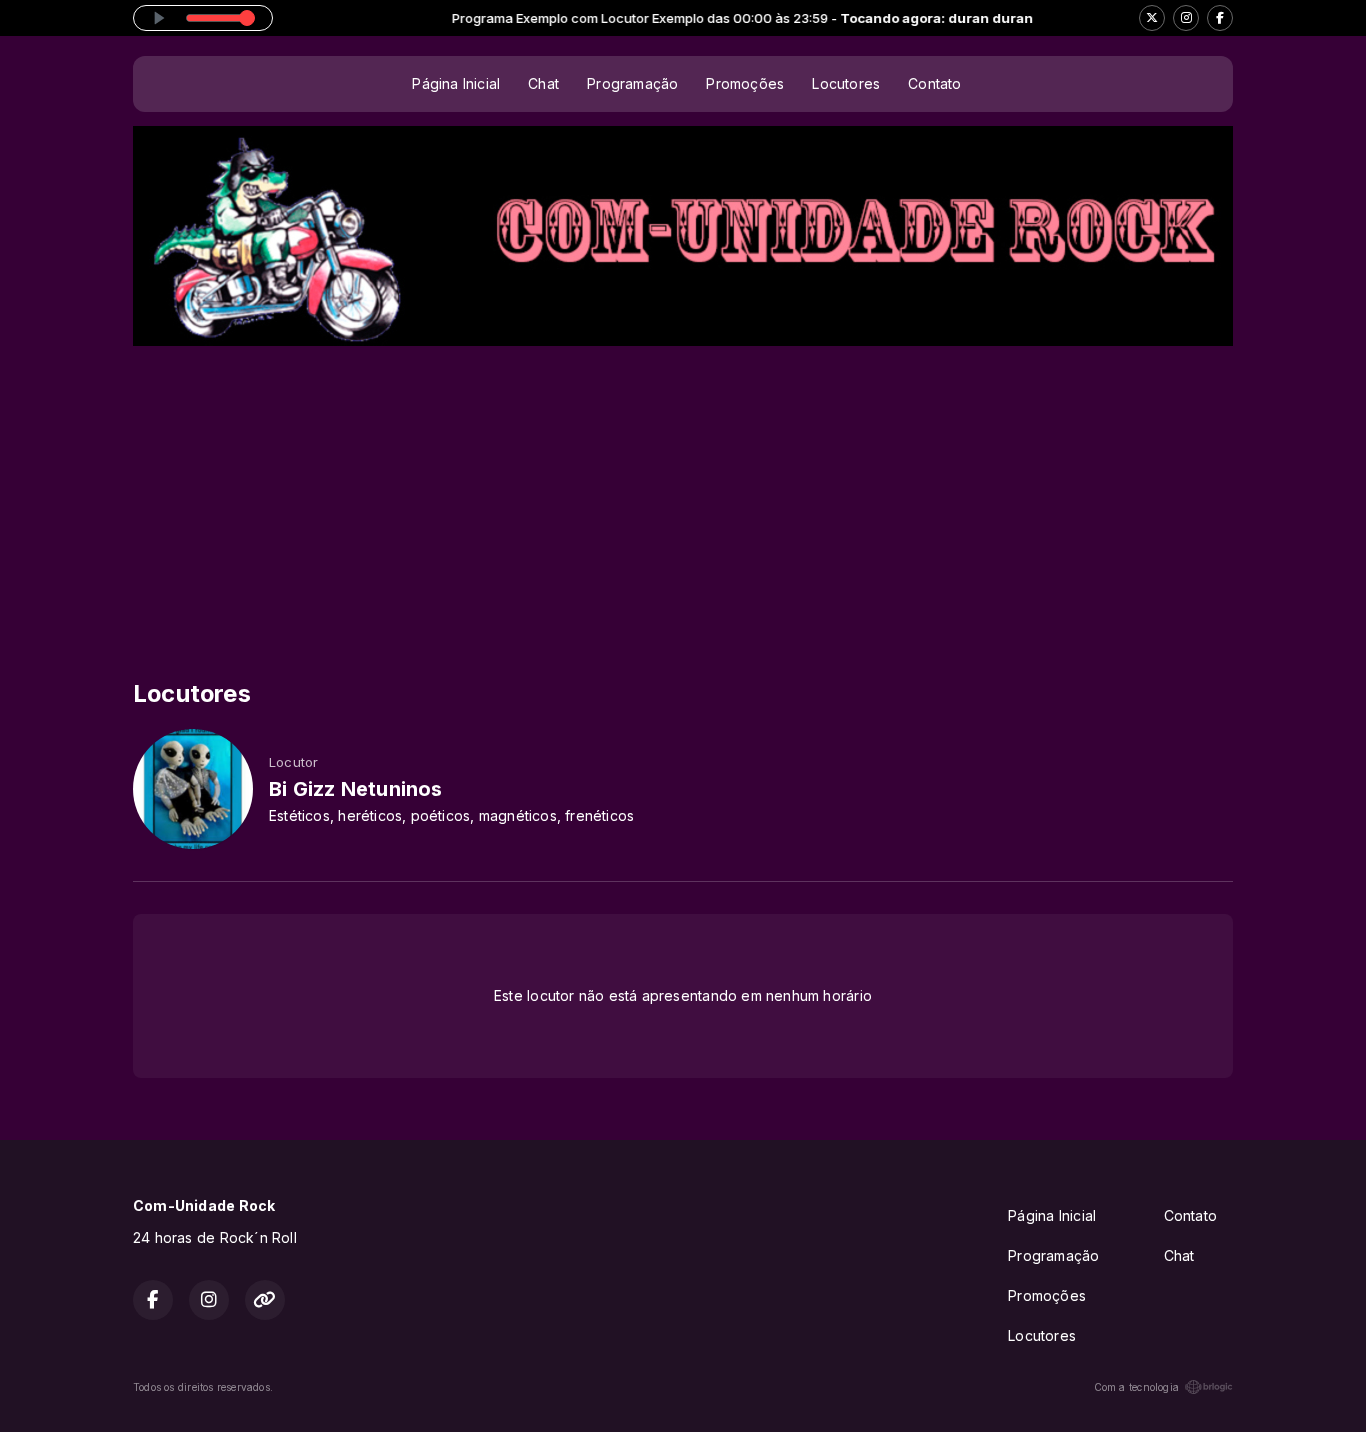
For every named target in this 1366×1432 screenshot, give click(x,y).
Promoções (745, 83)
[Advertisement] (683, 496)
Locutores (846, 83)
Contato (934, 83)
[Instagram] (1186, 18)
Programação (632, 83)
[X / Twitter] (1152, 18)
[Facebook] (1220, 18)
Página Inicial (456, 83)
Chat (543, 83)
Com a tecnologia (1136, 1387)
